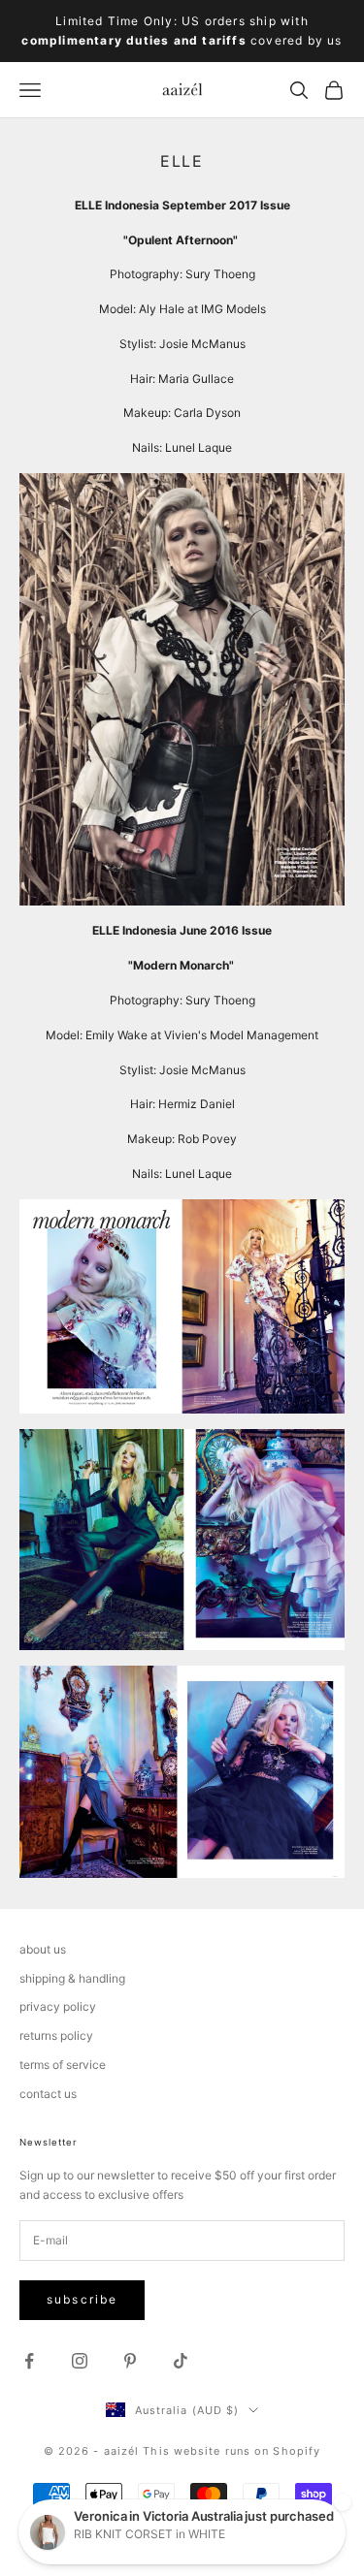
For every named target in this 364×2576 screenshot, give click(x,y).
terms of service (63, 2065)
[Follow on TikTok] (181, 2361)
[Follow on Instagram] (80, 2361)
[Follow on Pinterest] (130, 2361)
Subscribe (82, 2299)
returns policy (56, 2035)
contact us (48, 2094)
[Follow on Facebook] (29, 2361)
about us (43, 1949)
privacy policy (58, 2006)
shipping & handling (72, 1978)
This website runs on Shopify (232, 2451)
